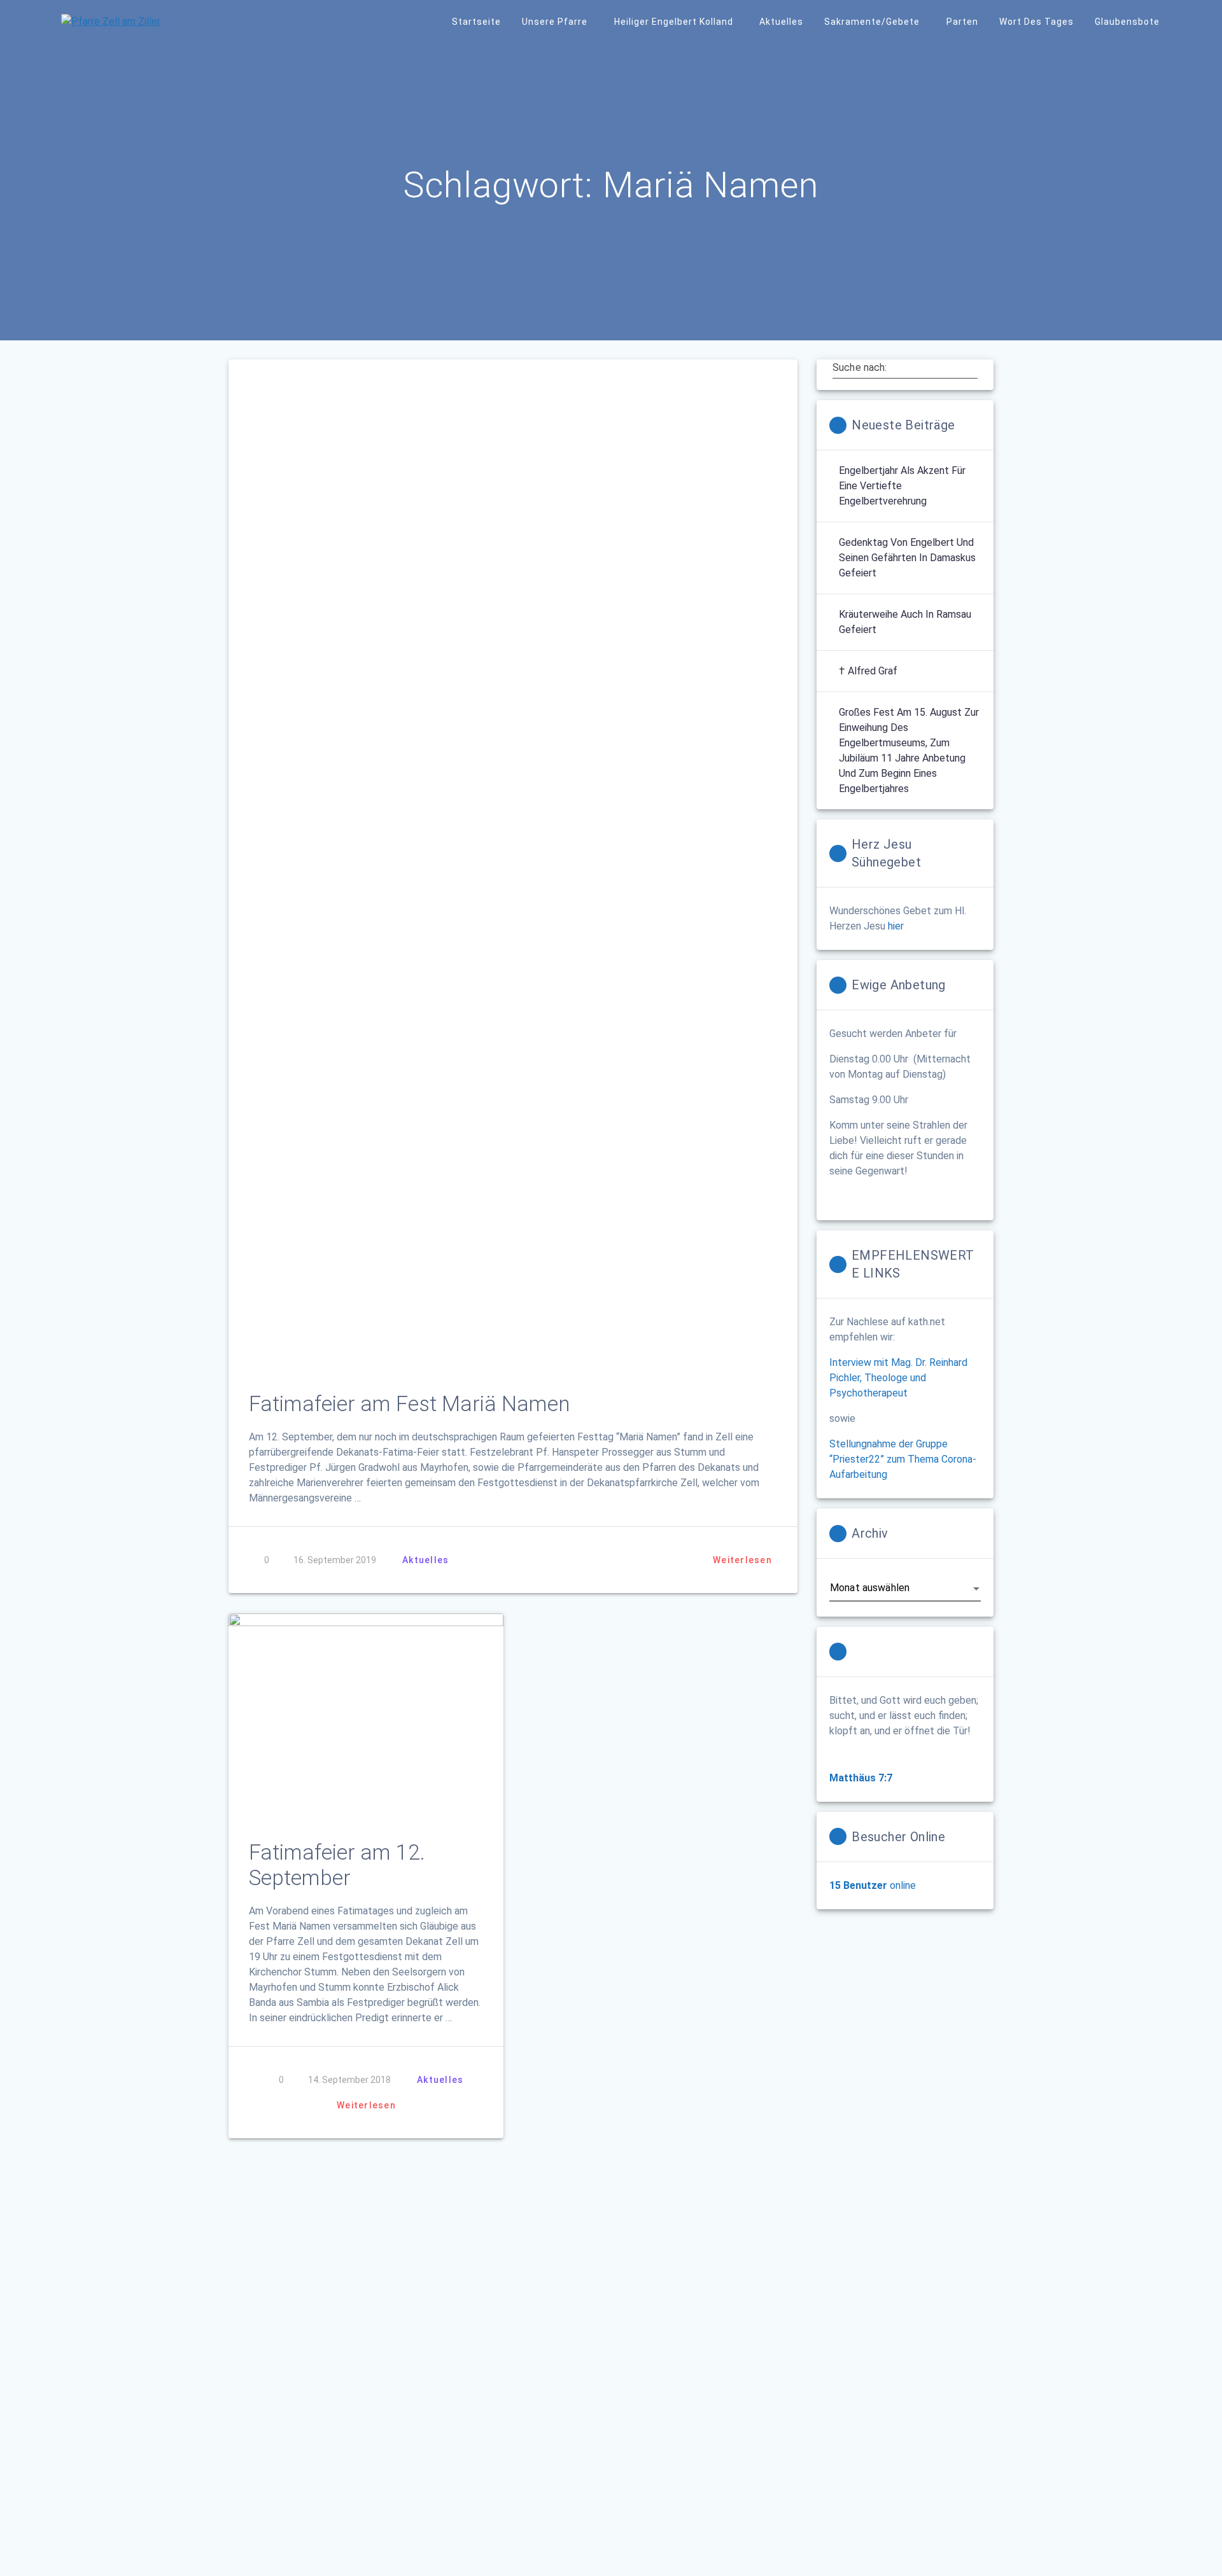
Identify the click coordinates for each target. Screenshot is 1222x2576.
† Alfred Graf (868, 671)
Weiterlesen (742, 1560)
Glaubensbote (1127, 22)
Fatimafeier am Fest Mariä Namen (410, 1404)
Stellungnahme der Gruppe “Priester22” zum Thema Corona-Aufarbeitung (903, 1459)
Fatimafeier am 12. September (337, 1865)
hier (896, 926)
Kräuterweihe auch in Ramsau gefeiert (905, 622)
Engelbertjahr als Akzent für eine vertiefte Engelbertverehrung (902, 486)
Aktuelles (781, 22)
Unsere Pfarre (555, 22)
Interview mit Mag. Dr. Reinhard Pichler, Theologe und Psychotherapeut (898, 1378)
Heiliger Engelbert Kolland (674, 22)
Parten (962, 22)
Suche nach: (860, 368)
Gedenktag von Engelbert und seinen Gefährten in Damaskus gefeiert (907, 558)
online (873, 1885)
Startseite (476, 22)
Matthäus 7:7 (861, 1778)
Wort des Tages (1036, 22)
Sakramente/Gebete (872, 22)
